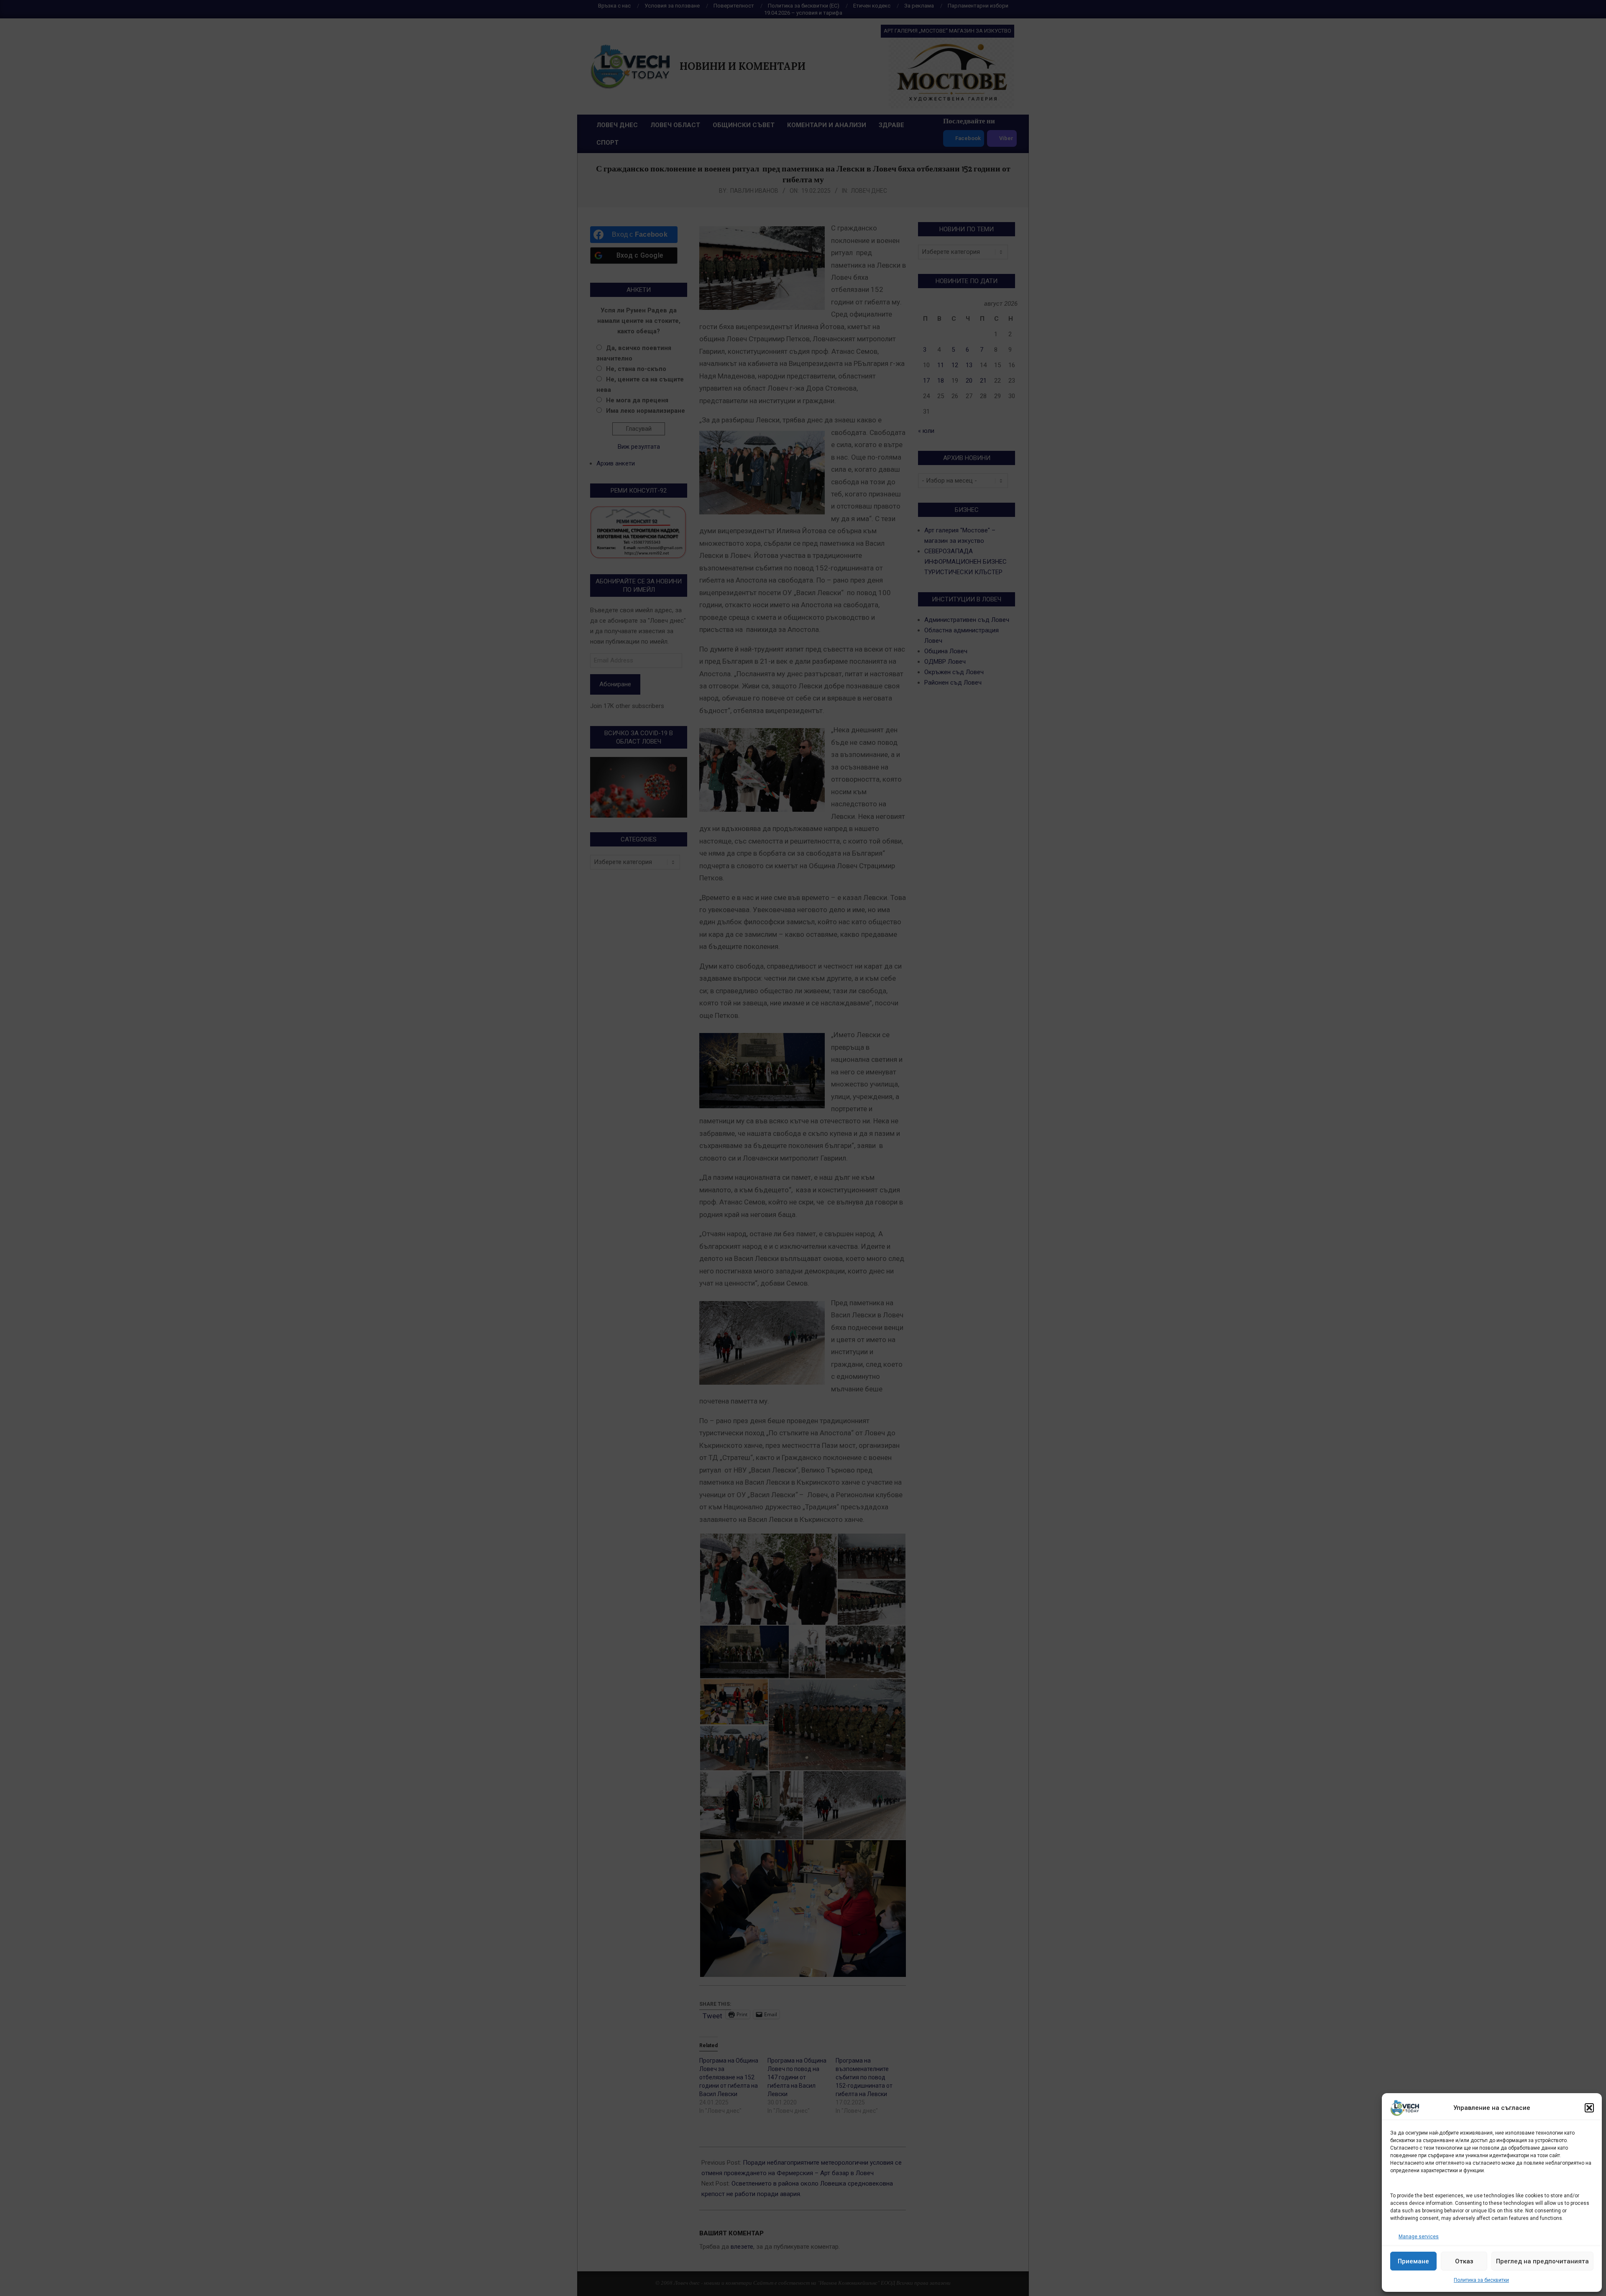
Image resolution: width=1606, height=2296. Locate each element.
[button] (1589, 2108)
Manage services (1419, 2237)
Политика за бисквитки (1481, 2280)
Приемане (1413, 2261)
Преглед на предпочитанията (1542, 2261)
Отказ (1464, 2261)
